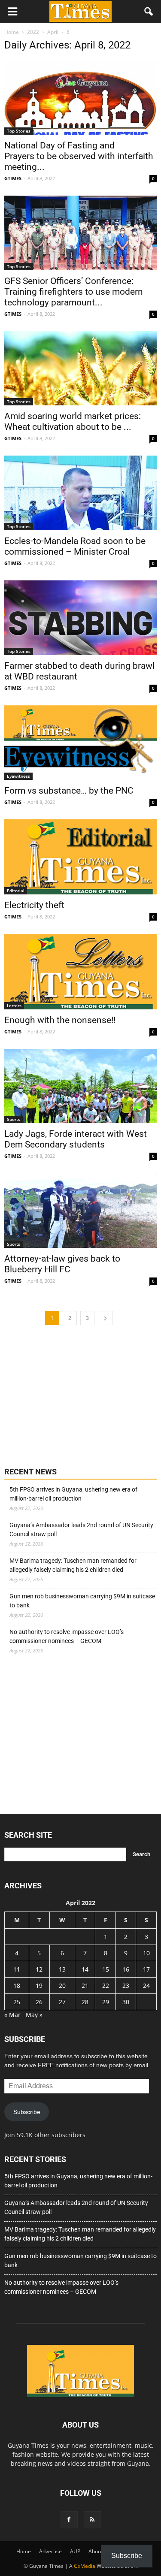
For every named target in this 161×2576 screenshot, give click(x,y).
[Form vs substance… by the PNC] (80, 743)
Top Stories (19, 131)
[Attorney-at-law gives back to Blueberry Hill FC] (80, 1211)
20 (62, 1986)
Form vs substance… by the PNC (69, 791)
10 (146, 1953)
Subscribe (27, 2112)
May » (34, 2015)
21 (85, 1986)
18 (17, 1986)
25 (17, 2002)
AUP (75, 2551)
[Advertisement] (69, 1395)
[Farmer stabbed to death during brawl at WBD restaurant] (80, 618)
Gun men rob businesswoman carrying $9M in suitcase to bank (82, 1601)
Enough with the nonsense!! (60, 1020)
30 (126, 2002)
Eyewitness (18, 776)
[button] (149, 12)
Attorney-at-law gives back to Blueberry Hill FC (62, 1264)
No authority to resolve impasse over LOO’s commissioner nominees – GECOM (67, 1636)
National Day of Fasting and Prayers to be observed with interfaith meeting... (79, 156)
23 (126, 1986)
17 (146, 1969)
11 (17, 1969)
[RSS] (92, 2520)
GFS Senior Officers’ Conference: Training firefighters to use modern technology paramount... (74, 292)
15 (106, 1969)
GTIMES (13, 178)
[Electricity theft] (80, 857)
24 (146, 1986)
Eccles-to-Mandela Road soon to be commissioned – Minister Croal (75, 546)
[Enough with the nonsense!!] (80, 971)
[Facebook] (69, 2520)
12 (39, 1969)
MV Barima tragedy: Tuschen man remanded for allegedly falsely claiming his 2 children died (73, 1565)
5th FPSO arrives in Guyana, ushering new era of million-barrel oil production (73, 1494)
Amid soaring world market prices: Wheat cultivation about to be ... (73, 421)
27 (62, 2002)
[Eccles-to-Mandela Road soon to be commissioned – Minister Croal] (80, 493)
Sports (14, 1119)
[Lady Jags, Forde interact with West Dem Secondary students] (80, 1086)
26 (39, 2002)
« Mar (12, 2015)
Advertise (50, 2551)
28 (85, 2002)
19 (39, 1986)
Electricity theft (34, 905)
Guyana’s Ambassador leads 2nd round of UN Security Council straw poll (81, 1530)
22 (106, 1986)
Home (24, 2551)
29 (106, 2002)
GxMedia (85, 2566)
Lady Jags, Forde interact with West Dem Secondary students (76, 1139)
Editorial (16, 891)
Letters (14, 1006)
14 (85, 1969)
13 (62, 1969)
